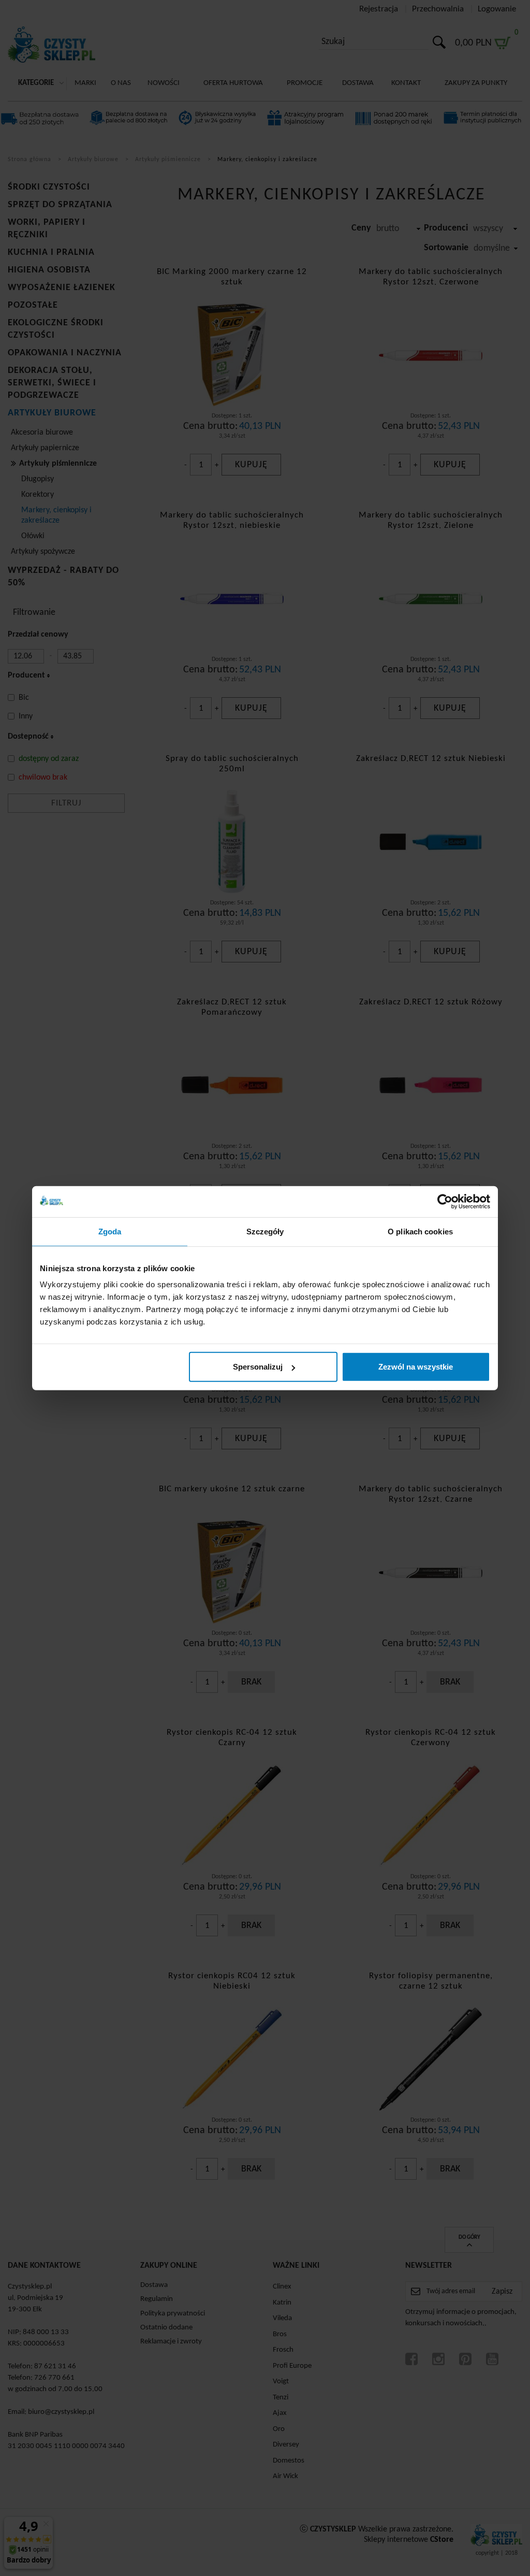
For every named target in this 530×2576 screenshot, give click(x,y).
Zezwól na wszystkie (416, 1367)
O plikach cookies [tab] (420, 1231)
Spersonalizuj (258, 1367)
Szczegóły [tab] (265, 1231)
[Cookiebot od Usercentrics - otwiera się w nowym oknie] (445, 1201)
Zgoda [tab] (110, 1231)
